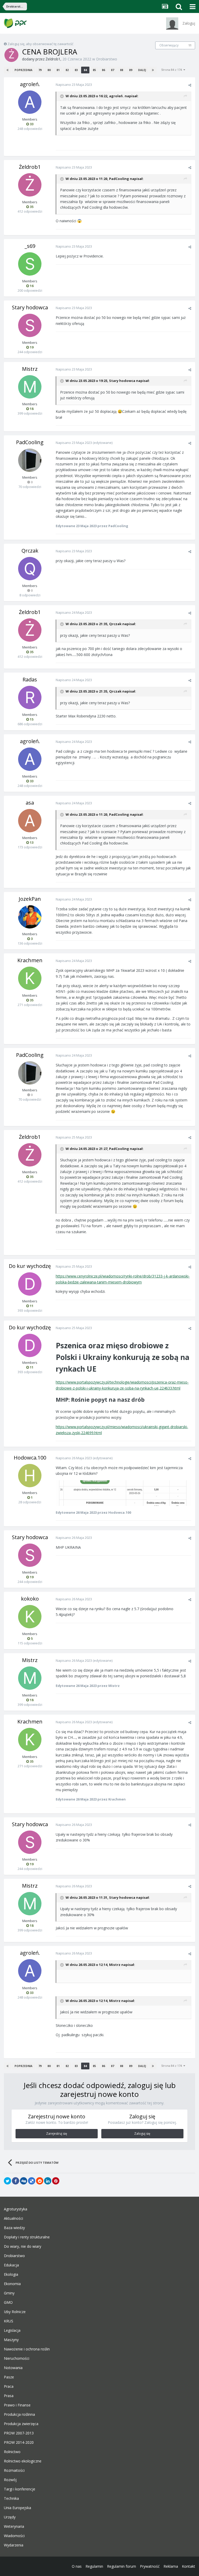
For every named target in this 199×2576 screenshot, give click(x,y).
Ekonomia (12, 2284)
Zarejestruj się (57, 2134)
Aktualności (13, 2218)
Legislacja (12, 2330)
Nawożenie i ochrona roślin (27, 2349)
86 (103, 70)
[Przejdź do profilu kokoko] (30, 1617)
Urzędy (10, 2517)
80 (49, 70)
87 (112, 70)
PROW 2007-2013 (19, 2433)
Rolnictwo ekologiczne (23, 2461)
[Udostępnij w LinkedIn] (48, 2181)
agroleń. (30, 84)
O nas (77, 2566)
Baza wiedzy (14, 2228)
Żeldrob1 (53, 59)
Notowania (13, 2368)
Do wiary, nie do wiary (23, 2246)
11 (190, 45)
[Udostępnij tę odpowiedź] (190, 85)
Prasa (9, 2396)
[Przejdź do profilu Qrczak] (30, 569)
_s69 (30, 246)
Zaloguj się (142, 2134)
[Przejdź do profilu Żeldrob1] (11, 55)
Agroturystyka (16, 2209)
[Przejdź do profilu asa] (30, 821)
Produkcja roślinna (19, 2414)
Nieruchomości (17, 2358)
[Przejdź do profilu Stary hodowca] (30, 325)
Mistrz (30, 369)
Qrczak (30, 551)
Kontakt (189, 2566)
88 (122, 70)
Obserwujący (169, 45)
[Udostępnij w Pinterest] (56, 2181)
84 (85, 70)
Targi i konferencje (20, 2489)
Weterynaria (14, 2526)
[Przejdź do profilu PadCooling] (30, 460)
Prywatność (150, 2566)
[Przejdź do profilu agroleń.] (30, 102)
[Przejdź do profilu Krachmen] (30, 978)
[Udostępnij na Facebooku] (16, 2181)
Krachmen (30, 960)
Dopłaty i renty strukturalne (27, 2237)
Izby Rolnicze (15, 2312)
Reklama (171, 2566)
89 (131, 70)
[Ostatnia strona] (153, 70)
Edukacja (11, 2265)
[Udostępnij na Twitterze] (8, 2181)
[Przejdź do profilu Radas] (30, 697)
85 (94, 70)
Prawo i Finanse (17, 2405)
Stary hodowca (30, 307)
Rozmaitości (14, 2470)
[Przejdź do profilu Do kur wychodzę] (30, 1284)
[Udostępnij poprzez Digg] (24, 2181)
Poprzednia (23, 70)
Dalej (142, 70)
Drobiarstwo (107, 59)
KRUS (9, 2321)
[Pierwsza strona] (8, 70)
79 (40, 70)
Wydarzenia (14, 2545)
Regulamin (94, 2566)
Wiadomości (14, 2536)
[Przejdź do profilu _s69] (30, 264)
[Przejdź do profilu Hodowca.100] (30, 1476)
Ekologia (11, 2274)
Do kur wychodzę (30, 1266)
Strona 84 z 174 (172, 70)
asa (30, 803)
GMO (8, 2302)
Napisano (74, 85)
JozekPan (30, 899)
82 (67, 70)
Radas (30, 679)
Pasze (9, 2377)
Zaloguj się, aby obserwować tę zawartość (40, 44)
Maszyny (11, 2340)
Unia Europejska (17, 2508)
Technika (11, 2498)
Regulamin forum (122, 2566)
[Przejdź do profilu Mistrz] (30, 387)
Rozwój (10, 2480)
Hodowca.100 (30, 1458)
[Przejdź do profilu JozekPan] (30, 917)
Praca (9, 2386)
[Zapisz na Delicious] (32, 2181)
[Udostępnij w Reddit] (40, 2181)
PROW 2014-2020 (19, 2442)
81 (58, 70)
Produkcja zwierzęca (21, 2424)
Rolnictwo (12, 2452)
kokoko (30, 1599)
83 (76, 70)
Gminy (9, 2293)
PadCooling (119, 179)
